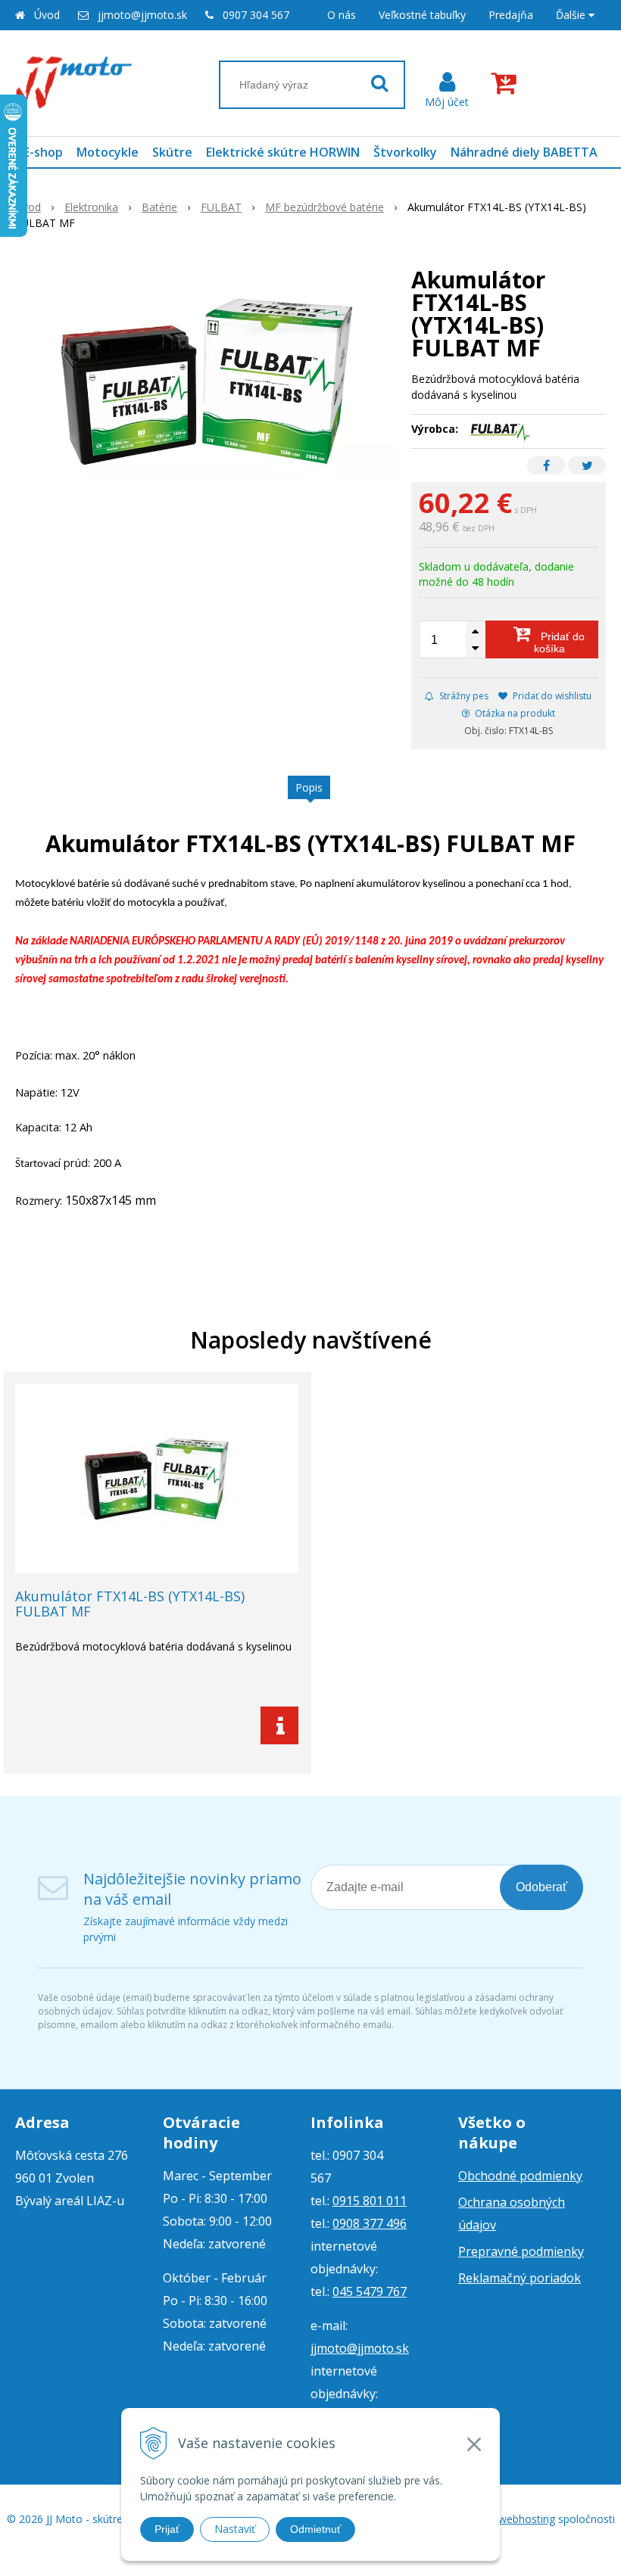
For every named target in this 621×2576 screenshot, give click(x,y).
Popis (309, 787)
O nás (342, 15)
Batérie (159, 207)
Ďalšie (572, 15)
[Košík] (507, 83)
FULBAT (221, 207)
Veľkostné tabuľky (422, 15)
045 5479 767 (370, 2291)
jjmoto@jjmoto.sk (142, 15)
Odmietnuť (315, 2529)
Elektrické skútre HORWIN (283, 152)
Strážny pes (463, 696)
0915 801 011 (370, 2201)
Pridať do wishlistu (551, 696)
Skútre (172, 152)
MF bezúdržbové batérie (325, 207)
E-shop (43, 152)
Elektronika (91, 207)
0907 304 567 (256, 15)
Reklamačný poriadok (520, 2278)
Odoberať (541, 1887)
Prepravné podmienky (521, 2251)
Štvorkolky (405, 152)
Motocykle (108, 152)
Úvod (47, 15)
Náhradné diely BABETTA (524, 152)
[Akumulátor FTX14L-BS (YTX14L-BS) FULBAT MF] (207, 382)
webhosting (527, 2519)
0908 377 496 (370, 2223)
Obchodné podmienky (520, 2176)
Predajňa (511, 15)
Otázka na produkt (514, 713)
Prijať (167, 2529)
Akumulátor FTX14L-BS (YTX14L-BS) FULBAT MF (130, 1604)
